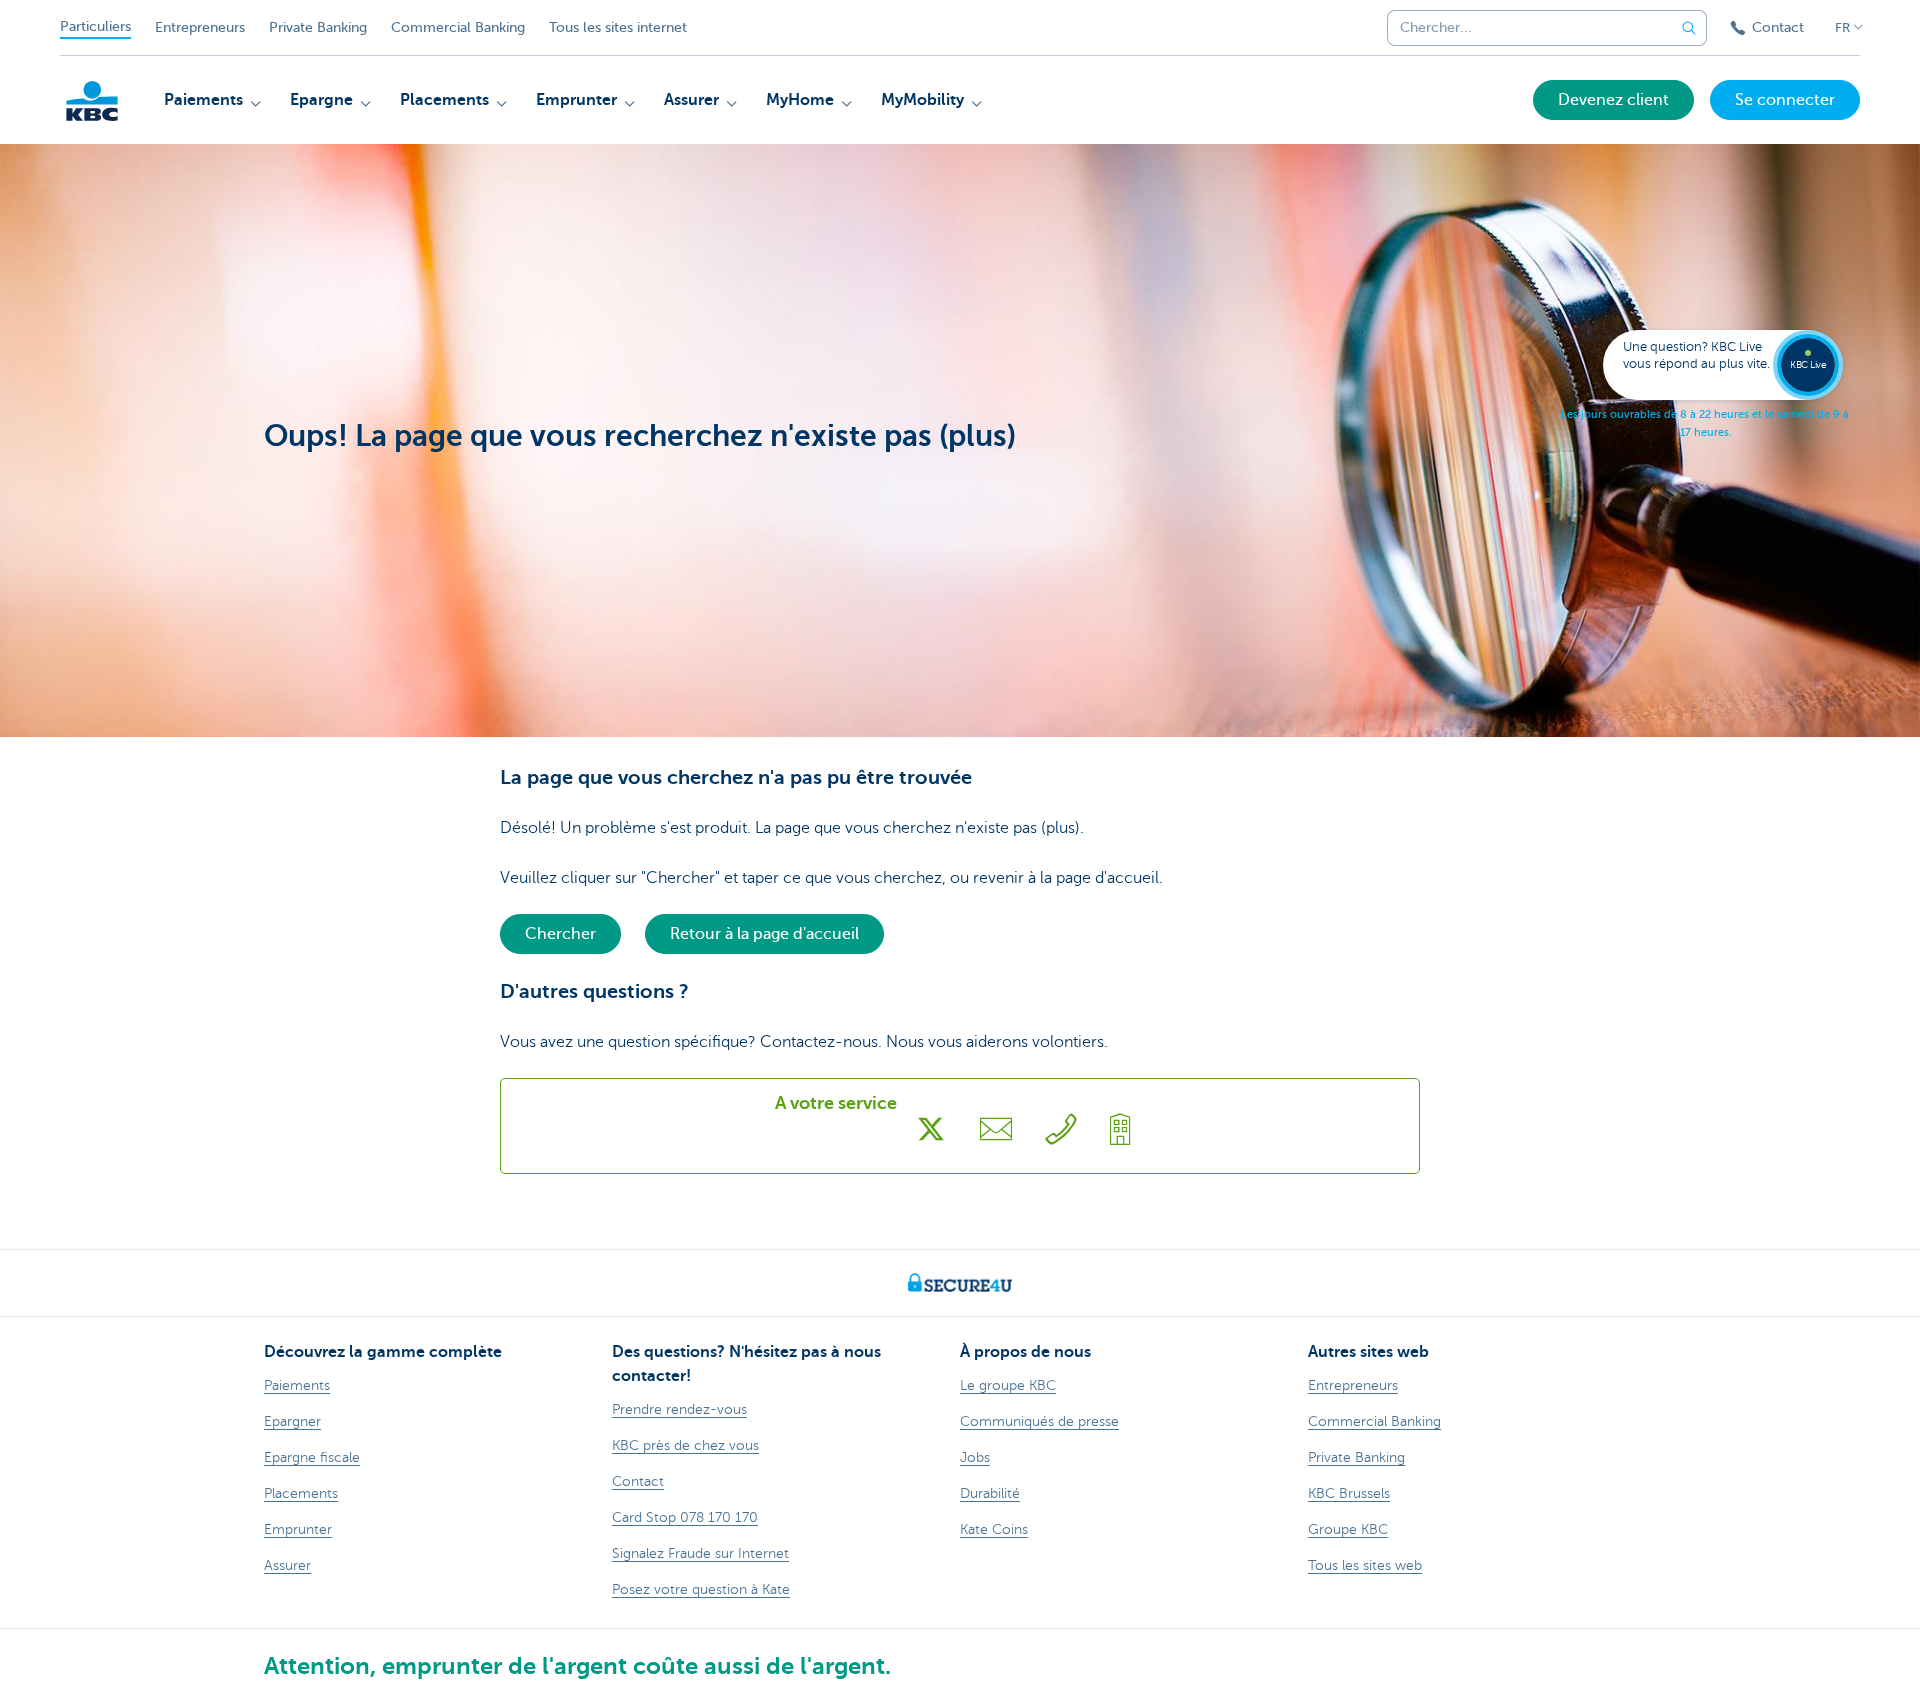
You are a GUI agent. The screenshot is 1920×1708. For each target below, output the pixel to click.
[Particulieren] (92, 101)
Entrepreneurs (200, 27)
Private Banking (318, 27)
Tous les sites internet (618, 27)
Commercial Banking (458, 27)
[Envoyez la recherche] (1689, 28)
